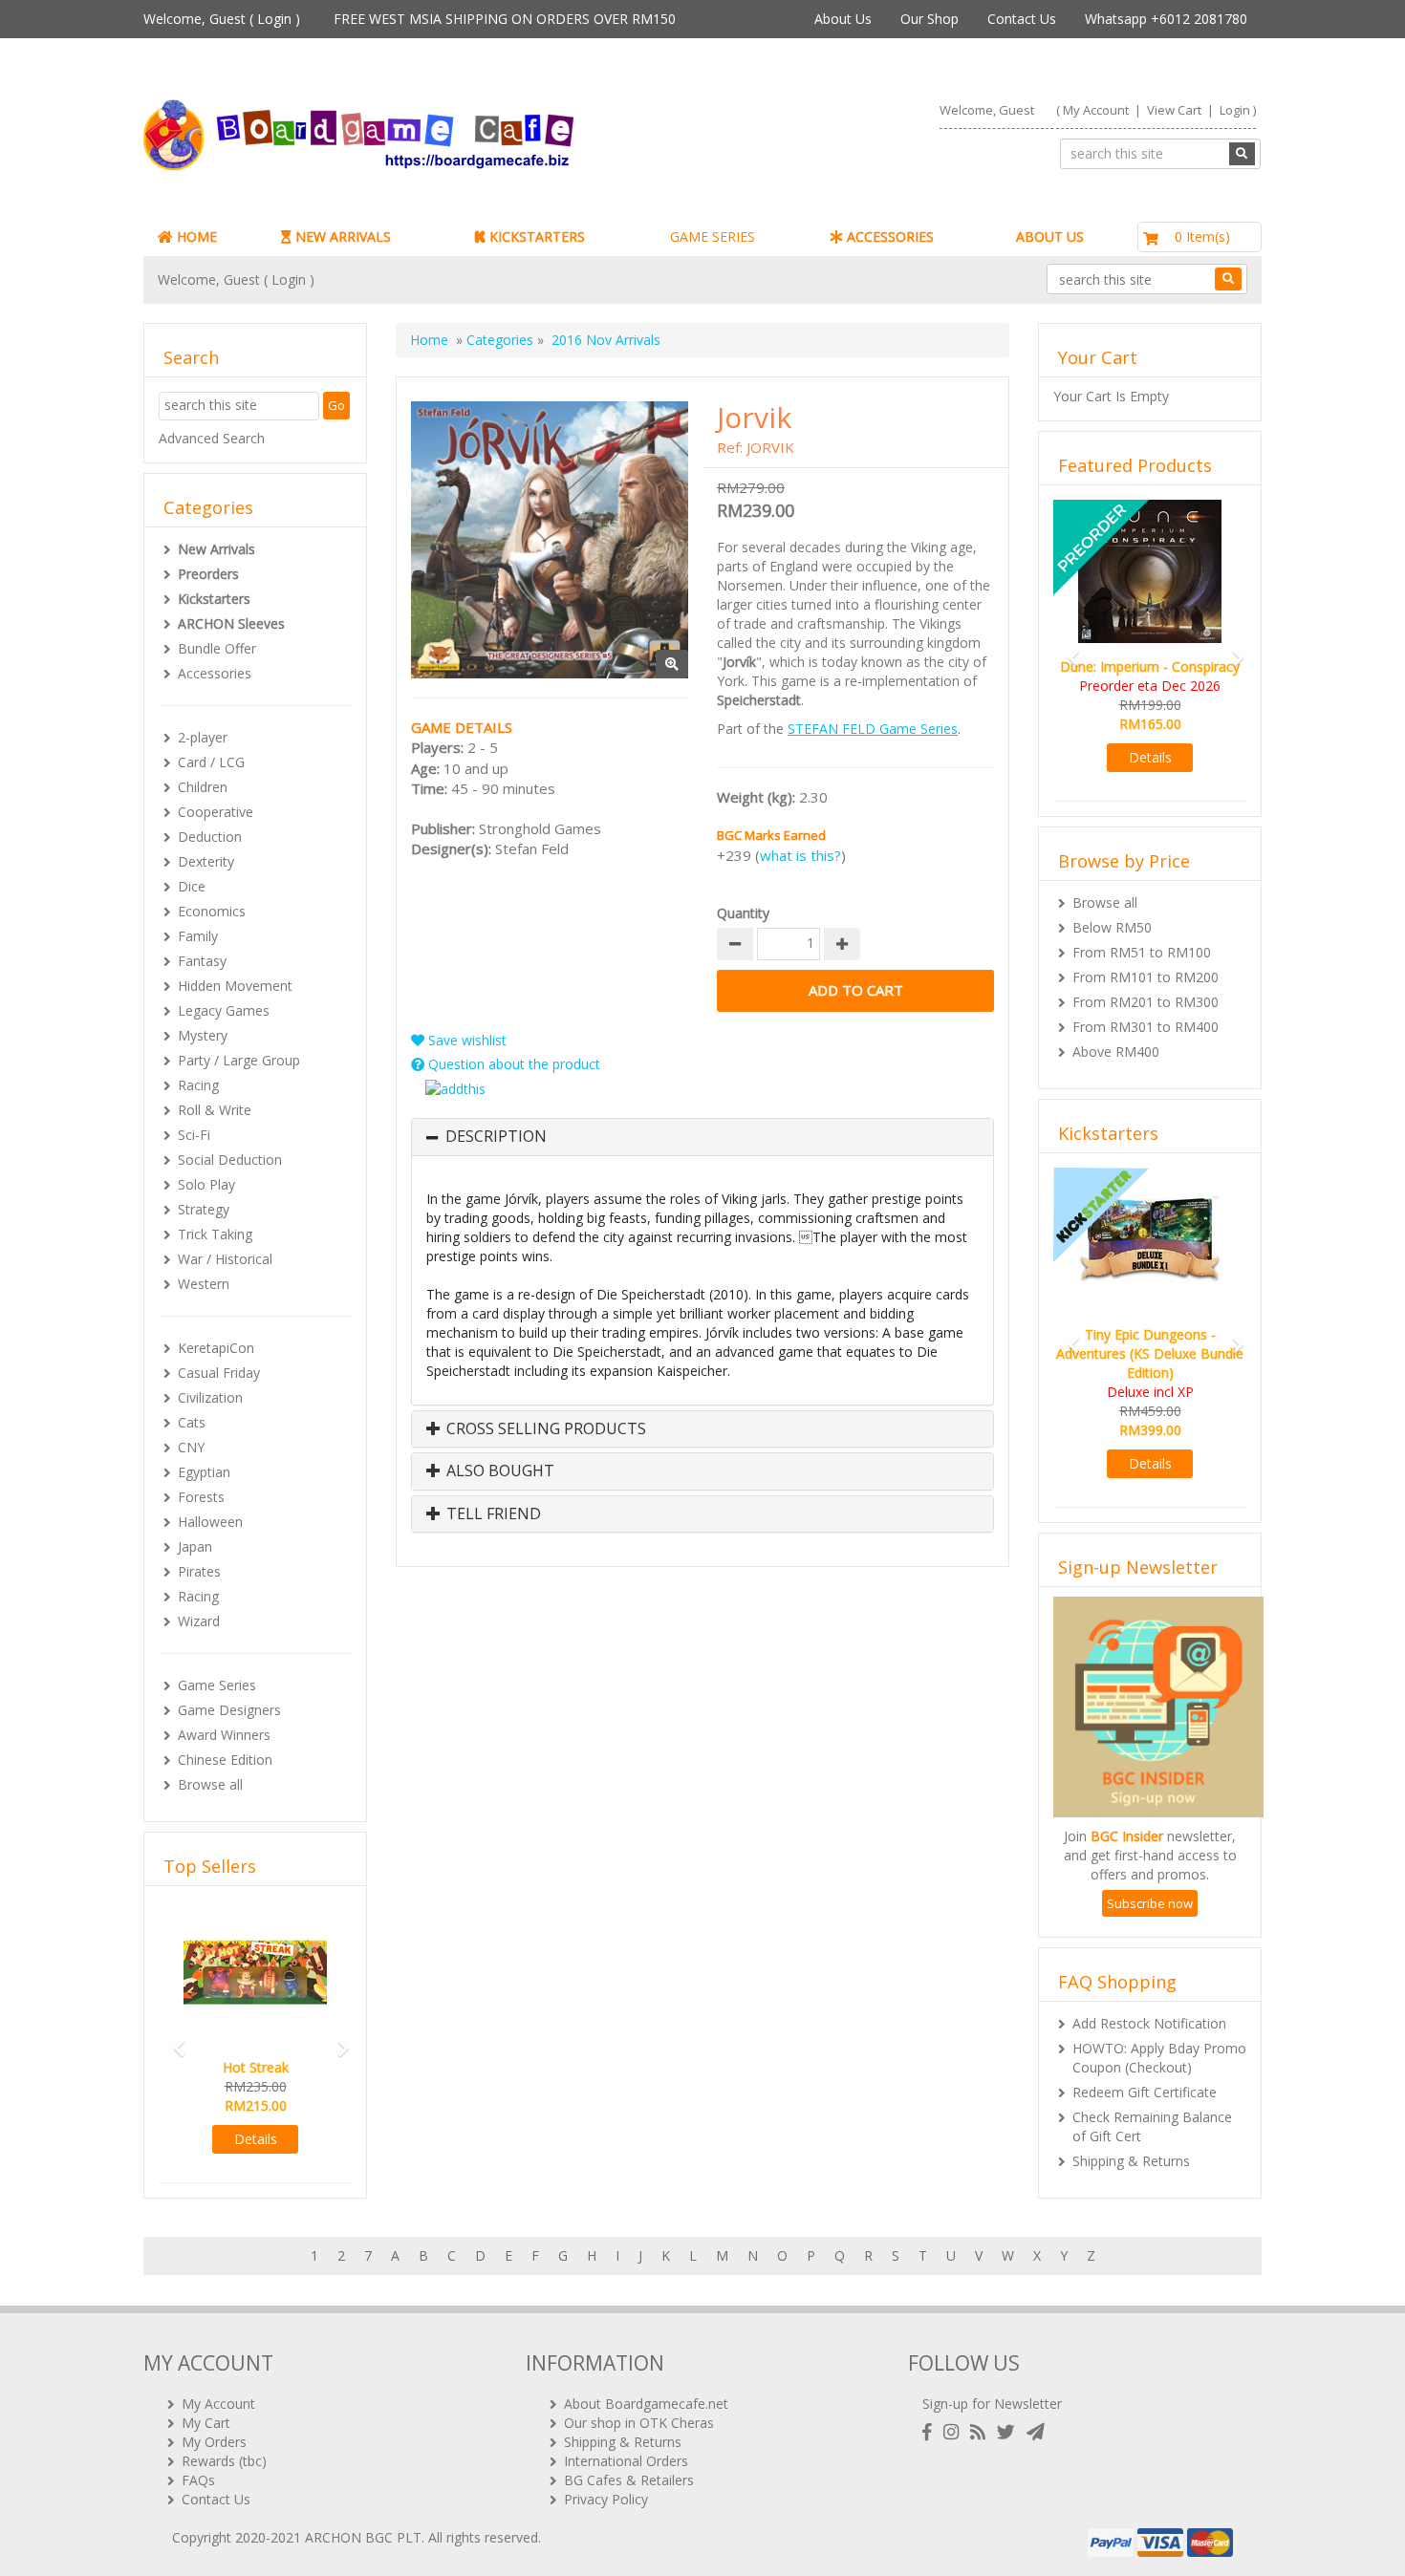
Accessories (215, 673)
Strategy (204, 1209)
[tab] (702, 1137)
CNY (191, 1447)
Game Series (217, 1685)
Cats (192, 1422)
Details (256, 2139)
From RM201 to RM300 (1146, 983)
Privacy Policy (606, 2499)
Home (429, 340)
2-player (203, 737)
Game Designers (229, 1710)
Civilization (210, 1397)
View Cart (1174, 110)
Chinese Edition (225, 1760)
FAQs (198, 2480)
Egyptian (204, 1472)
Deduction (210, 837)
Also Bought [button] (498, 1471)
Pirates (199, 1571)
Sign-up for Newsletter (992, 2404)
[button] (173, 2039)
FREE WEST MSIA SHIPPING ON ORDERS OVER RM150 (505, 19)
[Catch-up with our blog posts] (982, 2432)
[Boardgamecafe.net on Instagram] (955, 2432)
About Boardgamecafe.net (646, 2404)
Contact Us (1022, 19)
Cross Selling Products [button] (544, 1429)
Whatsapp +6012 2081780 (1166, 19)
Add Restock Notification (1149, 1985)
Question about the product (512, 1064)
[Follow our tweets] (1010, 2432)
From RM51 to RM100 (1142, 933)
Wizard (199, 1621)
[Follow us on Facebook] (931, 2432)
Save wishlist (465, 1040)
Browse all (210, 1784)
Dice (192, 886)
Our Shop (929, 19)
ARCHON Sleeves (231, 623)
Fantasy (202, 961)
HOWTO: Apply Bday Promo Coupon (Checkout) (1159, 2019)
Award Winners (224, 1735)
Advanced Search (212, 438)
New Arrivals (216, 549)
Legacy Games (224, 1010)
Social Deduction (230, 1159)
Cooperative (216, 812)
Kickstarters (214, 599)
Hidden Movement (235, 986)
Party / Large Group (239, 1060)
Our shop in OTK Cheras (639, 2423)
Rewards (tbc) (224, 2461)
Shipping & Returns (1131, 2123)
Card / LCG (211, 762)
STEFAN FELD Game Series (873, 729)
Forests (201, 1497)
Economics (212, 911)
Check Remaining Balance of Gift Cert (1152, 2088)
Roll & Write (215, 1110)
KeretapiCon (216, 1348)
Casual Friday (219, 1373)
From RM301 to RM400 (1146, 1008)
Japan (195, 1546)
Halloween (210, 1522)
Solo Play (206, 1184)
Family (198, 936)
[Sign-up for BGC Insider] (1036, 2432)
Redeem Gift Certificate (1145, 2054)
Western (204, 1284)
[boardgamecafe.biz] (415, 135)
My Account (1096, 110)
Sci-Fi (194, 1135)
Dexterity (206, 861)
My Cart (206, 2423)
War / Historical (225, 1259)
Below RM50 (1112, 908)
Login (274, 19)
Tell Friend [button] (492, 1514)
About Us (843, 19)
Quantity (743, 913)
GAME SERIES (713, 236)
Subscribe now (1150, 1865)
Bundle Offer (217, 648)
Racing (198, 1085)
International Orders (626, 2461)
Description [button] (496, 1137)
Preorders (208, 574)
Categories (500, 340)
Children (203, 787)
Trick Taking (215, 1234)
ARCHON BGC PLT (363, 2537)
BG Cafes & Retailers (629, 2480)
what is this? (800, 855)
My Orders (214, 2442)
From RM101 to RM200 (1146, 958)
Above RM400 (1116, 1032)
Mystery (203, 1035)
